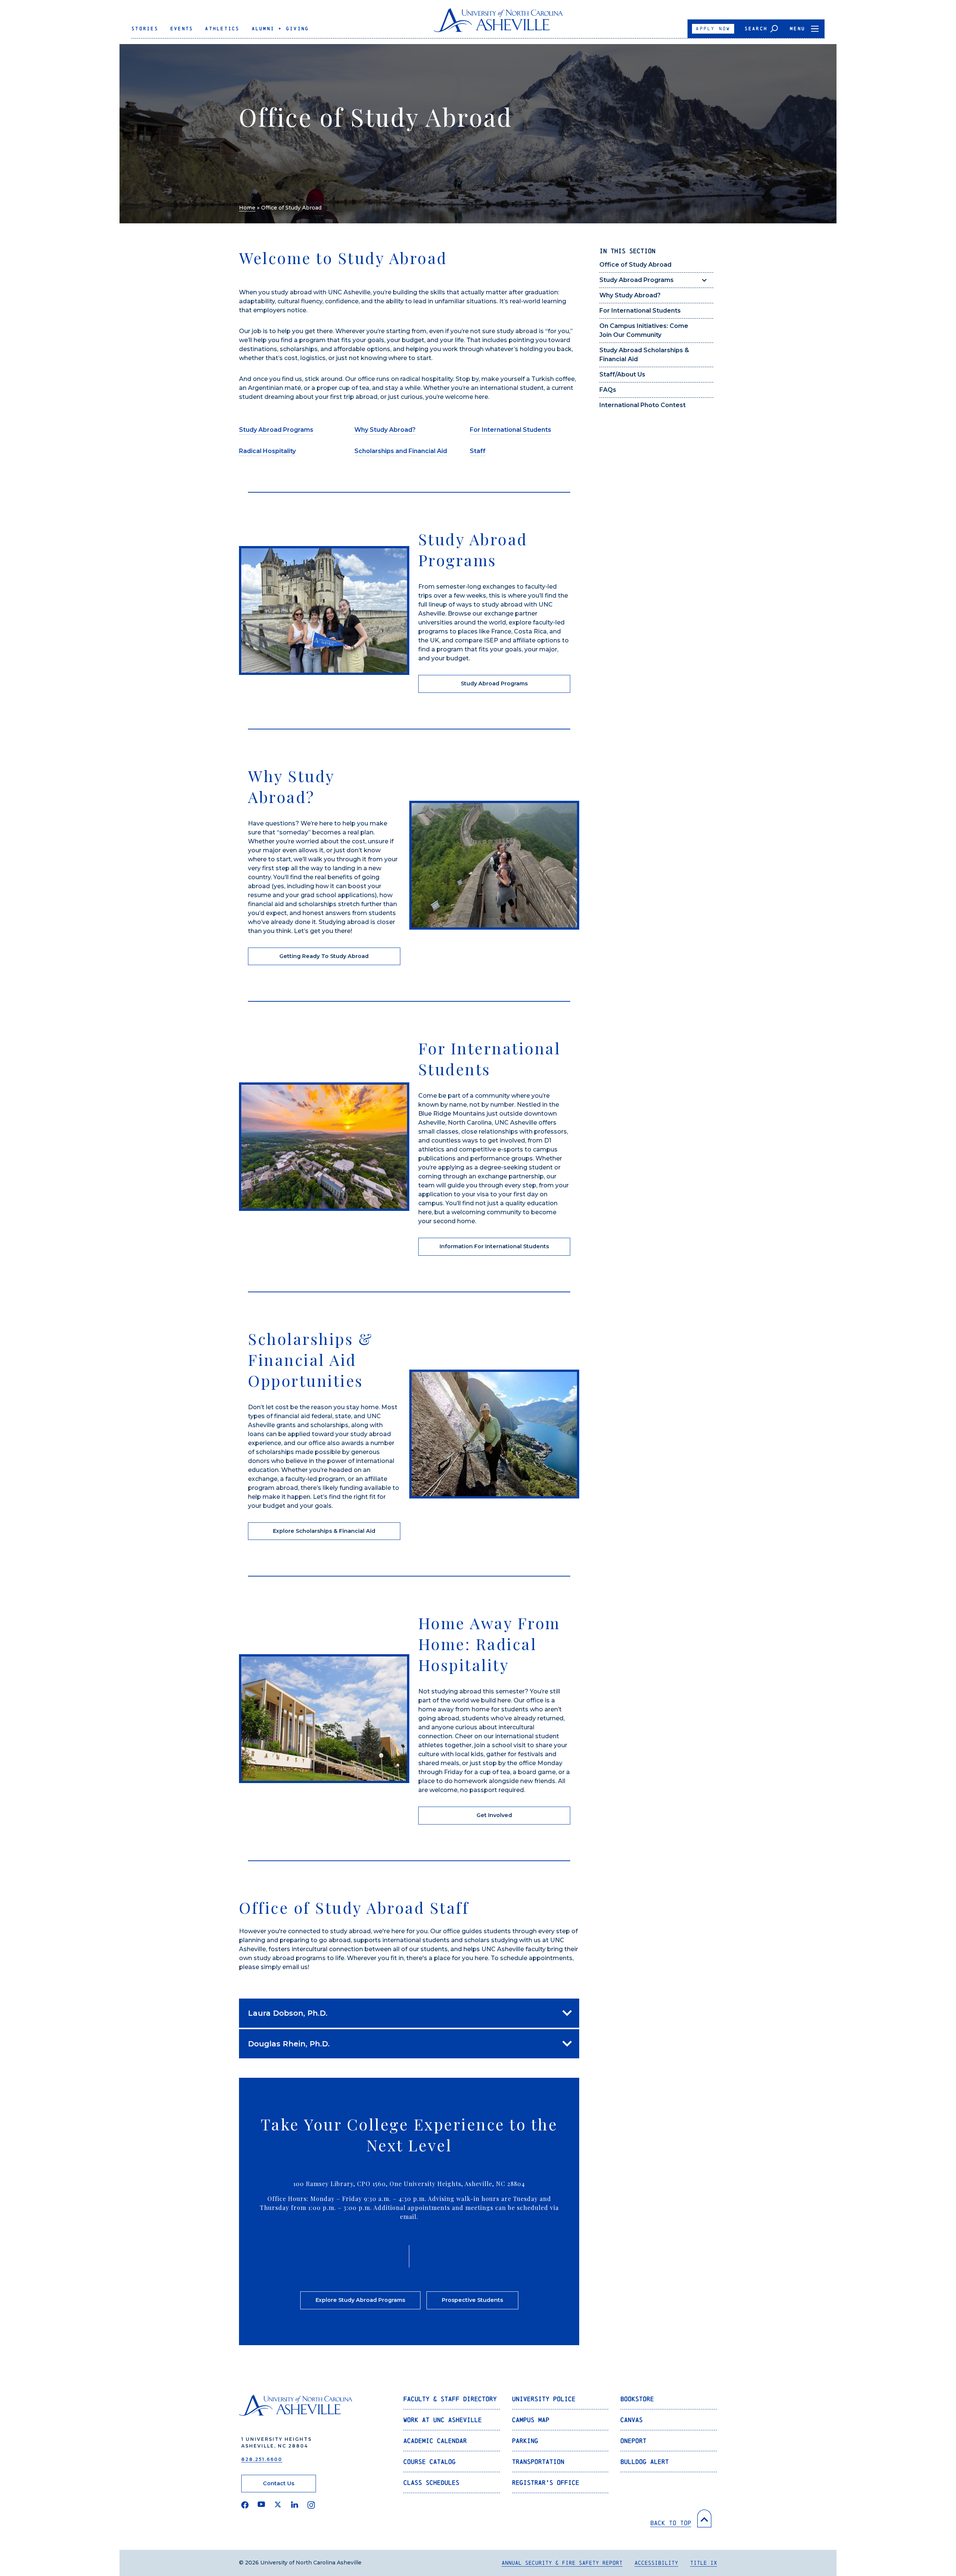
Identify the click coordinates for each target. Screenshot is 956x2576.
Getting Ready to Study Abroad (324, 956)
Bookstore (637, 2399)
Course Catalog (429, 2462)
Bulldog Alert (645, 2462)
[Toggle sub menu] (704, 280)
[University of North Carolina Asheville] (498, 23)
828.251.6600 (262, 2459)
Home (247, 208)
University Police (544, 2399)
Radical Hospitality (267, 451)
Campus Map (531, 2420)
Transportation (538, 2462)
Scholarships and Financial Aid (401, 451)
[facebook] (245, 2505)
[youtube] (261, 2505)
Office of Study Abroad (635, 265)
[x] (278, 2505)
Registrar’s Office (546, 2482)
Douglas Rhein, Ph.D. (289, 2044)
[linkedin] (295, 2505)
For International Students (640, 311)
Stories (145, 29)
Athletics (222, 29)
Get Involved (494, 1815)
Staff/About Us (622, 374)
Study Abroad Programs (637, 280)
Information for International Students (494, 1246)
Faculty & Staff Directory (450, 2399)
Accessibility (656, 2563)
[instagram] (311, 2505)
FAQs (608, 390)
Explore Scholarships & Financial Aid (324, 1531)
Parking (525, 2441)
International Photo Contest (642, 405)
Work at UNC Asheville (443, 2420)
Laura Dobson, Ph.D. (288, 2013)
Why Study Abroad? (630, 295)
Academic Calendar (435, 2441)
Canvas (631, 2420)
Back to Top (671, 2523)
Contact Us (279, 2483)
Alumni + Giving (280, 29)
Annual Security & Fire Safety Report (562, 2563)
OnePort (633, 2441)
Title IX (704, 2563)
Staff (478, 451)
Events (182, 29)
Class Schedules (431, 2482)
